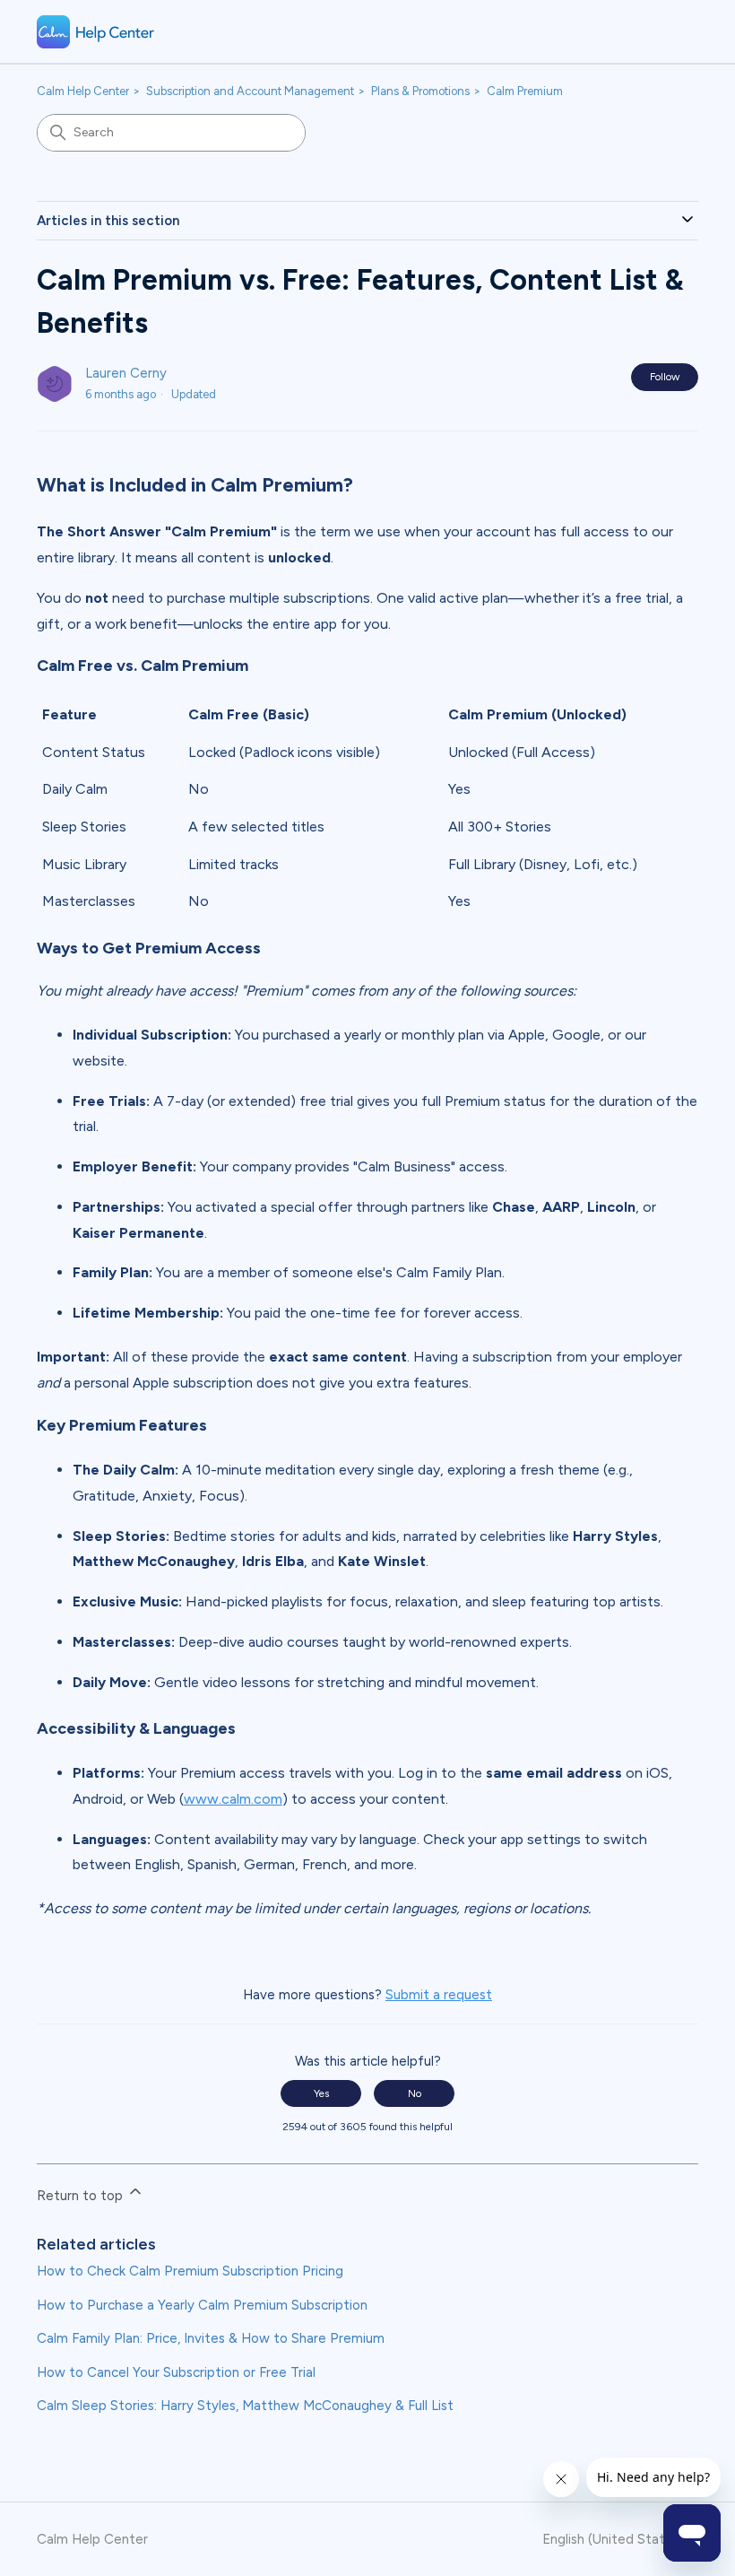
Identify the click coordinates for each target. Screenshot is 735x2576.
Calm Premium (525, 91)
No (415, 2093)
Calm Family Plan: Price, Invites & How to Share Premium (211, 2338)
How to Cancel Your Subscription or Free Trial (176, 2372)
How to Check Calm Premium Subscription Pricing (190, 2271)
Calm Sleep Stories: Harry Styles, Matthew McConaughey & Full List (245, 2406)
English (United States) (615, 2540)
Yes (321, 2093)
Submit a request (439, 1995)
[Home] (96, 32)
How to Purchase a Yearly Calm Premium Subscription (202, 2305)
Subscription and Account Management (250, 91)
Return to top (82, 2196)
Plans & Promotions (420, 91)
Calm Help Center (83, 91)
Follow (665, 377)
